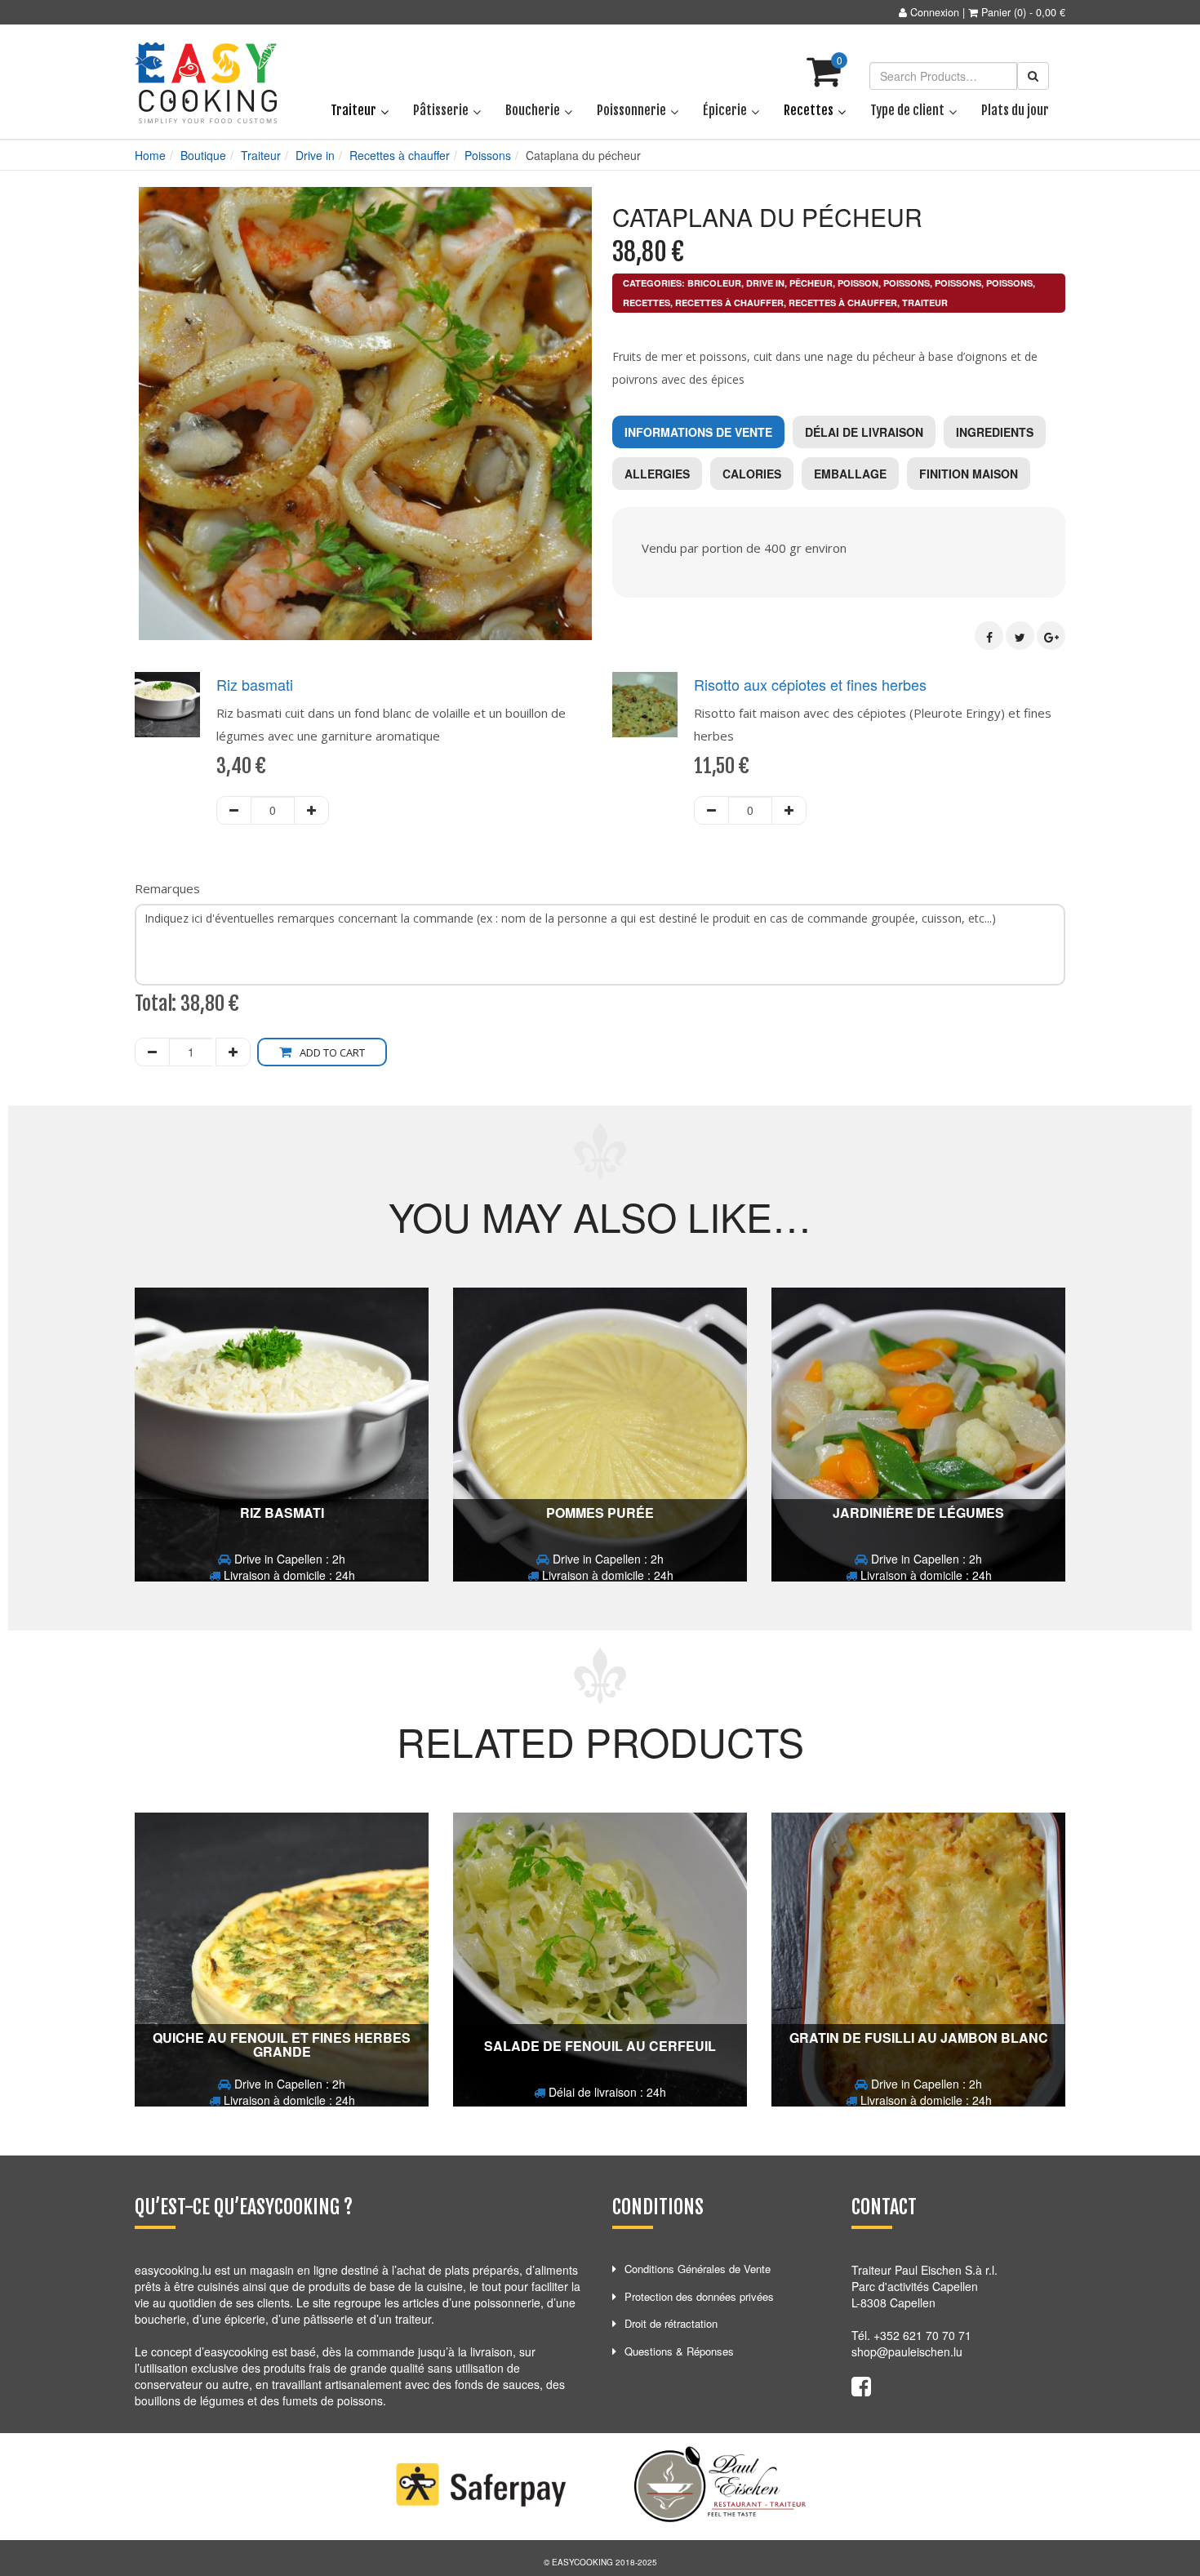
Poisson (858, 283)
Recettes (647, 303)
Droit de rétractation (671, 2323)
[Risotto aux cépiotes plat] (645, 705)
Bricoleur (714, 283)
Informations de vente (698, 432)
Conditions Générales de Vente (698, 2269)
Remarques (167, 888)
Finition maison (969, 474)
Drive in (315, 155)
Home (150, 155)
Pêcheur (811, 283)
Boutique (203, 155)
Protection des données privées (699, 2296)
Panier (996, 12)
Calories (752, 474)
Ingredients (995, 432)
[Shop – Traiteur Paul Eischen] (206, 83)
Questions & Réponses (679, 2351)
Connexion (935, 12)
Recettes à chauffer (400, 155)
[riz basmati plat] (167, 705)
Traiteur (261, 155)
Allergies (657, 474)
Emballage (850, 474)
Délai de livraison (864, 432)
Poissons (488, 155)
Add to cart (332, 1052)
